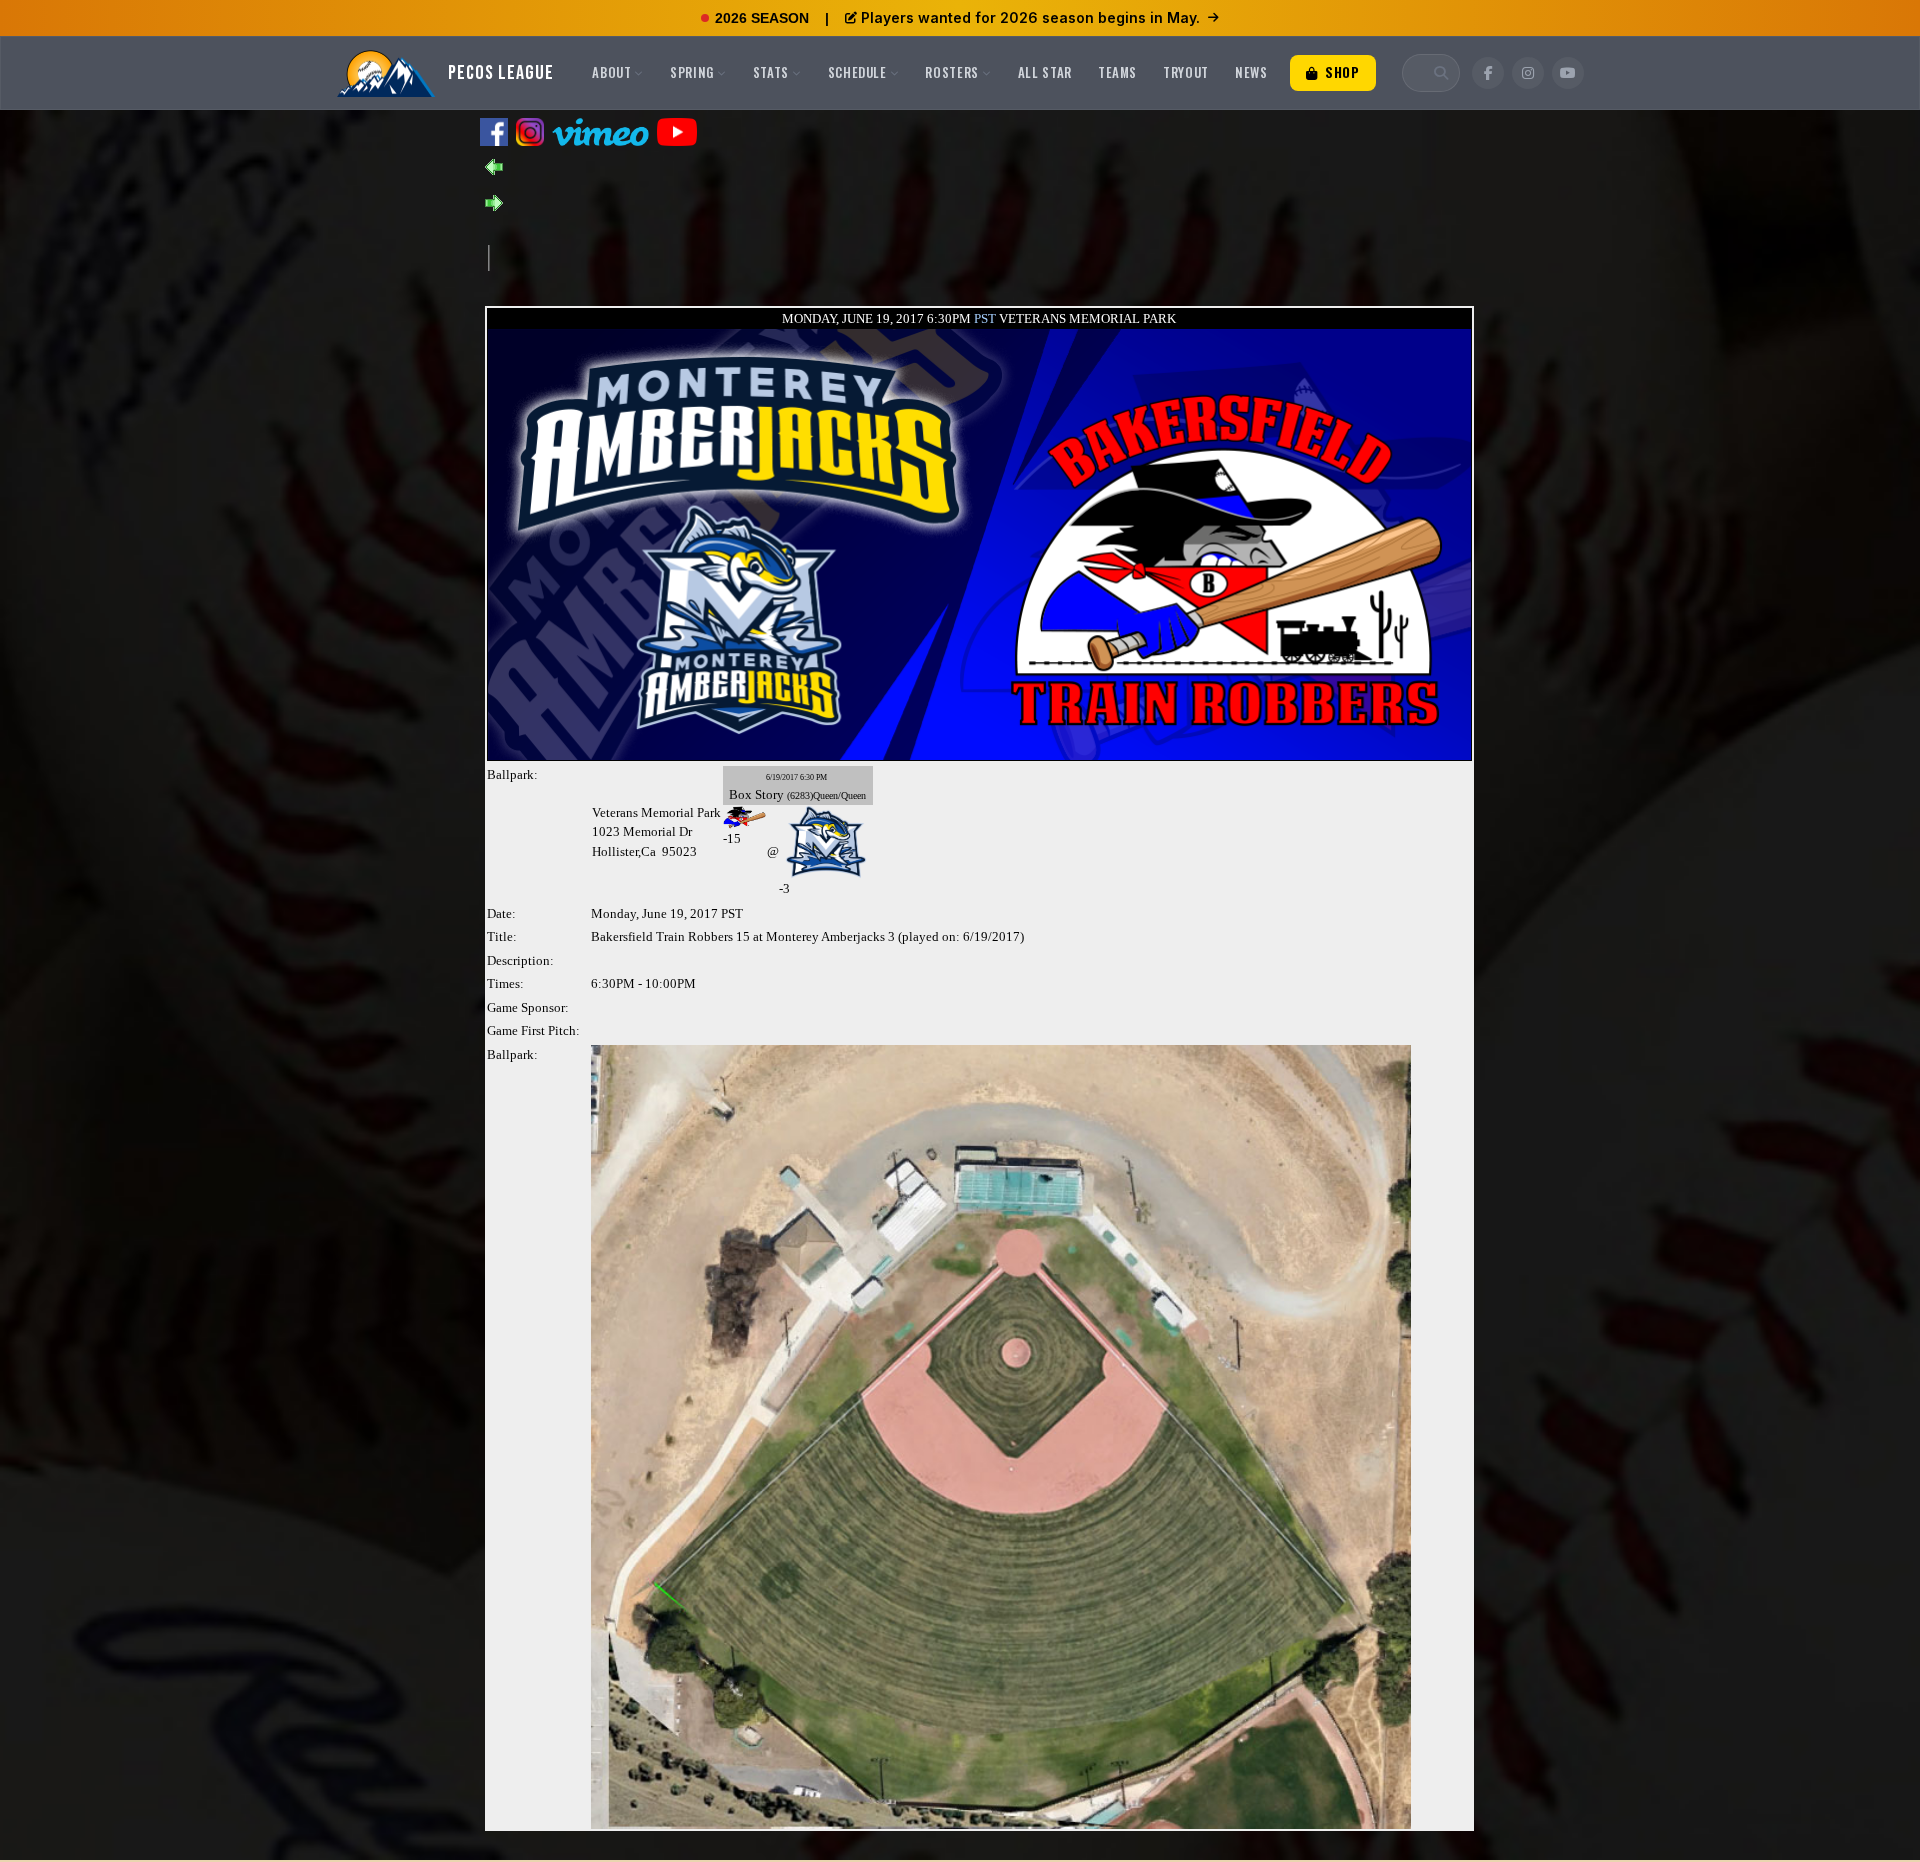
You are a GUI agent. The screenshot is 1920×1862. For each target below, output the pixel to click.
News (1251, 72)
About (611, 72)
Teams (1117, 72)
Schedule (857, 72)
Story (769, 794)
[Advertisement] (853, 256)
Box (740, 794)
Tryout (1186, 72)
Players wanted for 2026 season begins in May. (1030, 17)
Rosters (952, 72)
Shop (1340, 72)
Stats (771, 72)
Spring (692, 72)
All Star (1045, 72)
